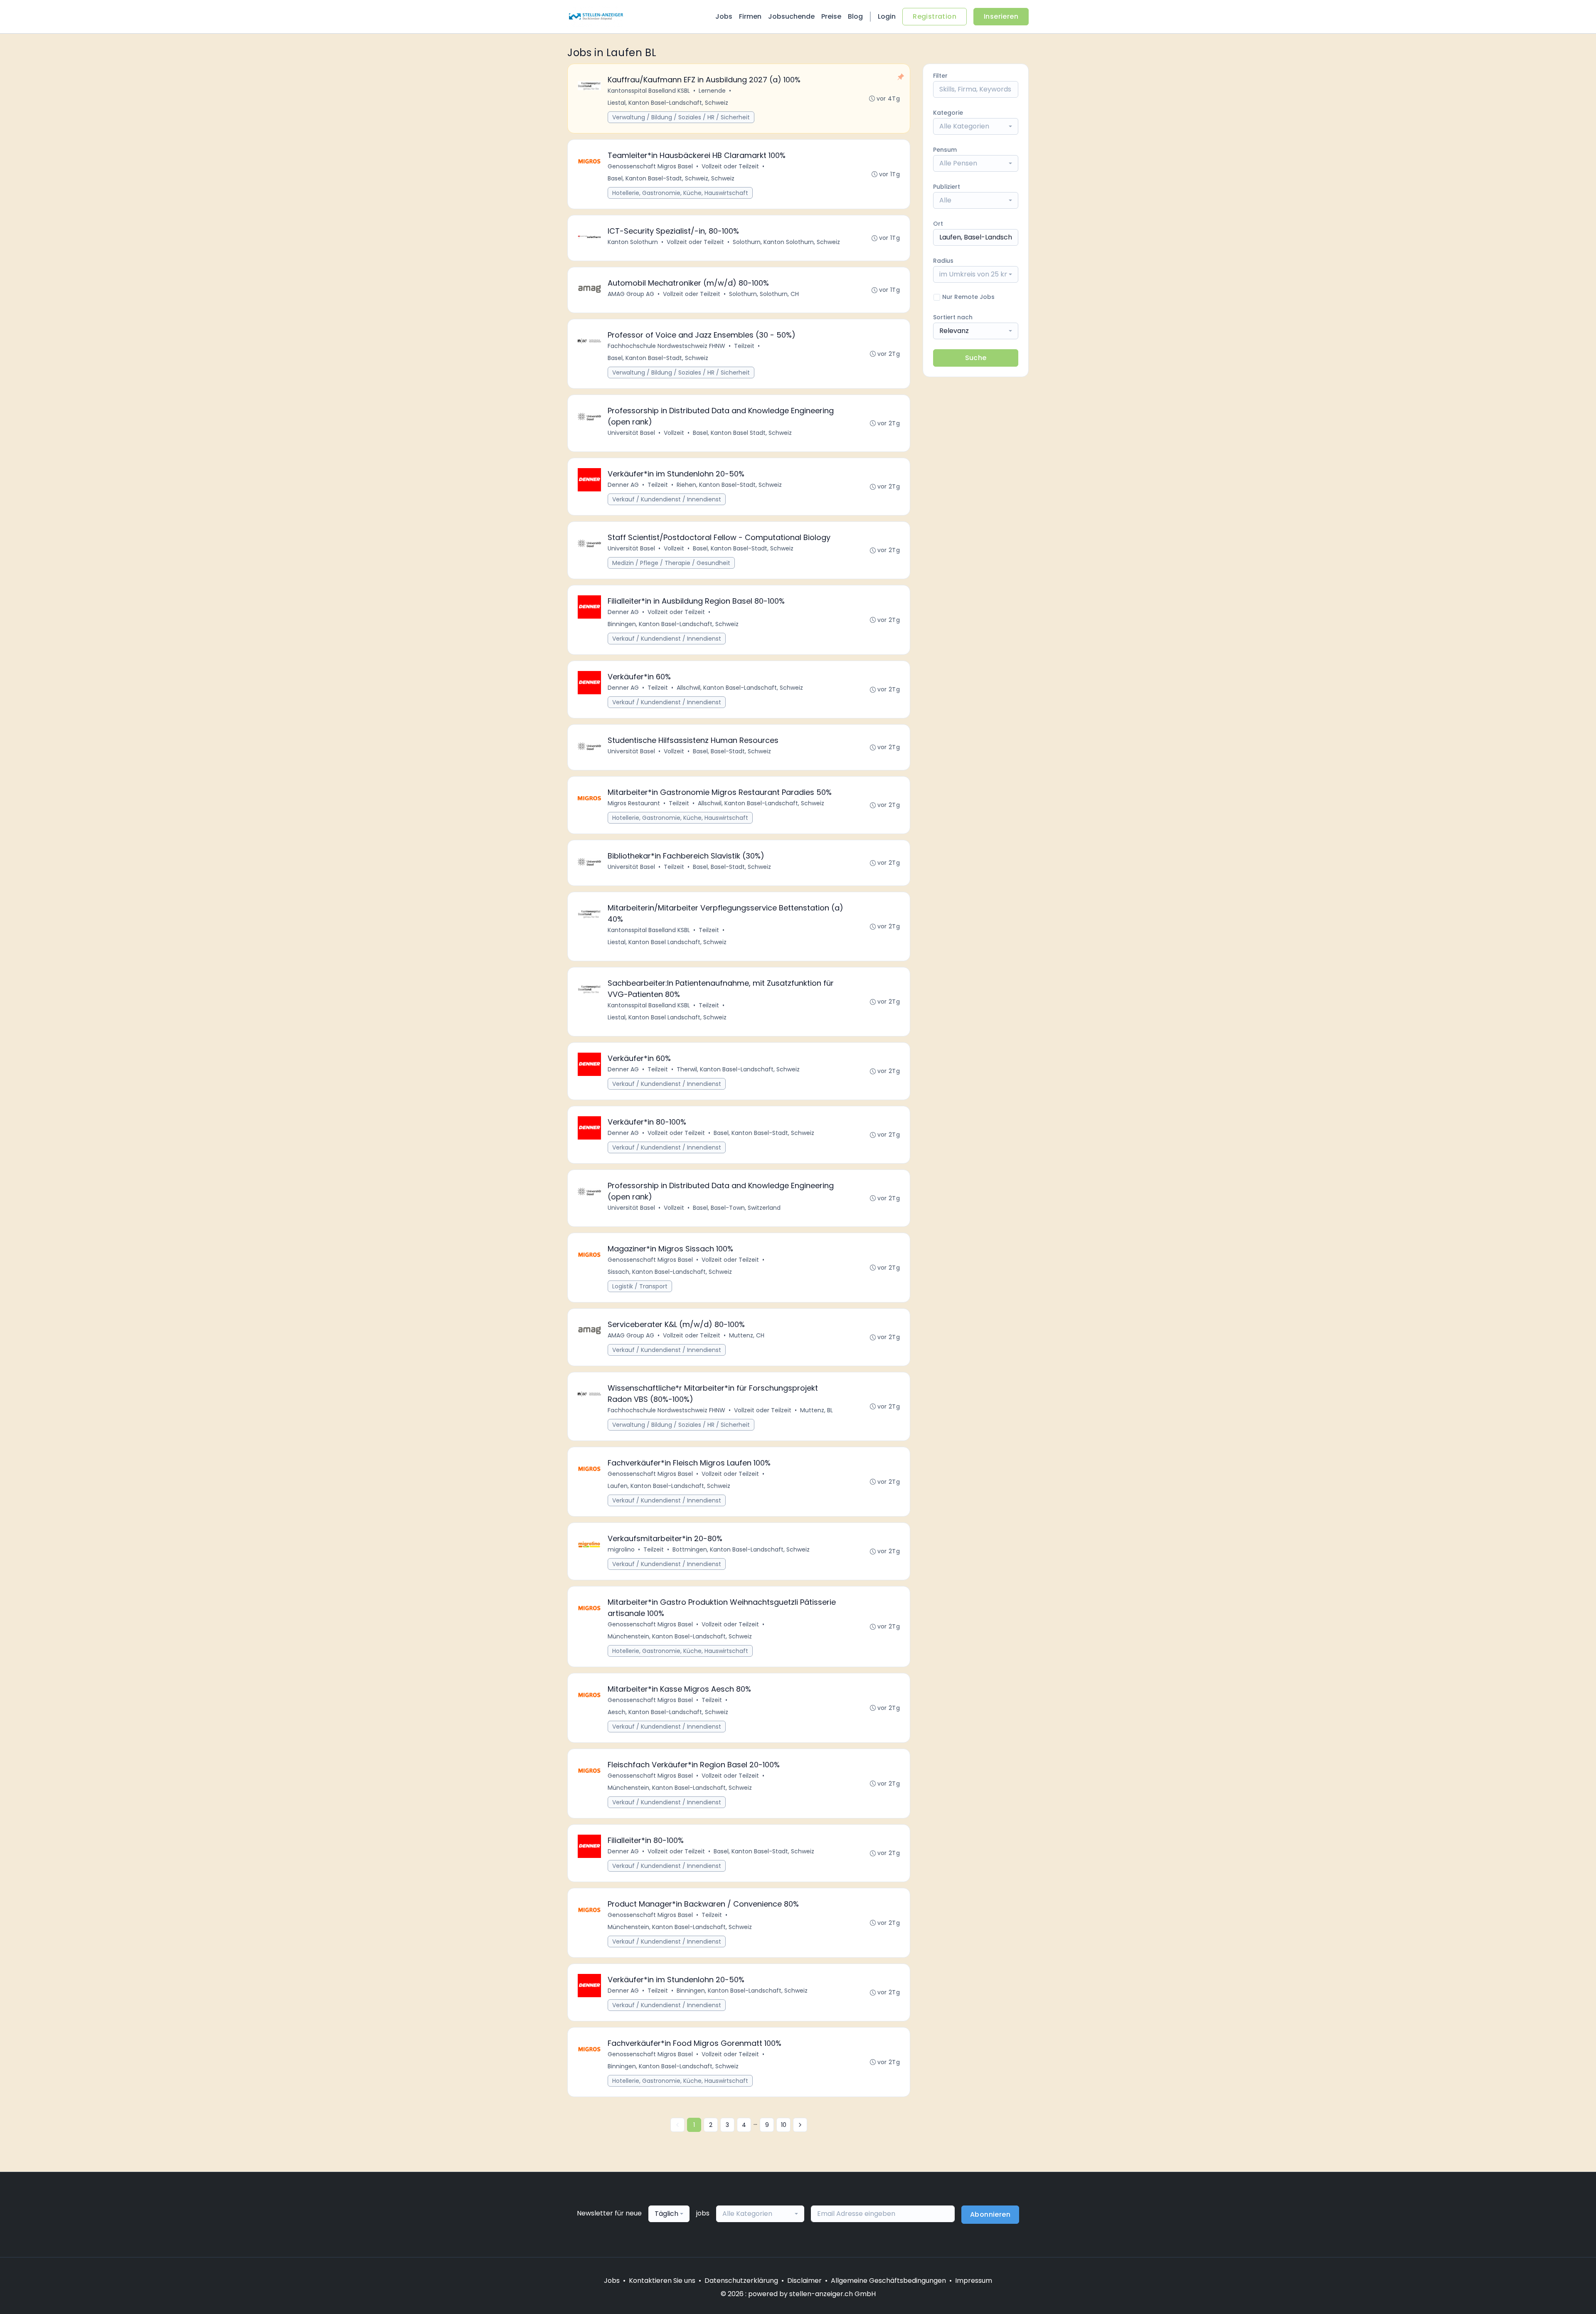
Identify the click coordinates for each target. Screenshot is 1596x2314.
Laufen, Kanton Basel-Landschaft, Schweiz (669, 1486)
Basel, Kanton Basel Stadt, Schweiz (742, 433)
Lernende (712, 91)
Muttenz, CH (747, 1335)
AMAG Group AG (631, 294)
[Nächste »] (800, 2125)
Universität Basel (631, 433)
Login (887, 16)
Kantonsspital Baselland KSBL (649, 91)
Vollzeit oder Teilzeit (730, 166)
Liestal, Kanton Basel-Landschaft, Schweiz (668, 103)
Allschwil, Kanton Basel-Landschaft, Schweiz (740, 688)
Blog (855, 16)
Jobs (724, 16)
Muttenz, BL (816, 1410)
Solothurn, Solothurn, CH (764, 294)
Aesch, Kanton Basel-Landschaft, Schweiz (668, 1712)
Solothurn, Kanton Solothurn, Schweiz (786, 242)
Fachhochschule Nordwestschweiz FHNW (666, 346)
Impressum (974, 2281)
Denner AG (623, 485)
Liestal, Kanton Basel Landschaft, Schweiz (667, 942)
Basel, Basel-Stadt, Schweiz (732, 751)
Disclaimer (804, 2281)
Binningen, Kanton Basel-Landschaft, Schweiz (673, 624)
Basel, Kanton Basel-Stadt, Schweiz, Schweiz (671, 178)
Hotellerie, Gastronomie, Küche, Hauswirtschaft (680, 193)
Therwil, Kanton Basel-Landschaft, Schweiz (738, 1069)
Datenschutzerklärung (741, 2281)
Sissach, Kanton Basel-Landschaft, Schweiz (670, 1272)
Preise (831, 16)
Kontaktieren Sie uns (662, 2281)
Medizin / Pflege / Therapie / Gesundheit (671, 563)
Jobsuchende (791, 16)
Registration (935, 16)
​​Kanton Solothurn (633, 242)
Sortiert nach (953, 317)
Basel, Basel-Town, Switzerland (737, 1208)
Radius (943, 261)
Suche (976, 358)
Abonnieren (990, 2214)
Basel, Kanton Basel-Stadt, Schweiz (658, 358)
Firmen (750, 16)
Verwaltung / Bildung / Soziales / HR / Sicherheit (681, 117)
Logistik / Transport (640, 1286)
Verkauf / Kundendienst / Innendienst (667, 499)
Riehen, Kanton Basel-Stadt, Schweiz (729, 485)
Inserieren (1001, 16)
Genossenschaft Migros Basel (650, 166)
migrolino (621, 1549)
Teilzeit (744, 346)
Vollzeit (674, 433)
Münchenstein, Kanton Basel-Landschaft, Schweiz (680, 1636)
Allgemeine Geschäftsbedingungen (888, 2281)
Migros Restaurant (634, 803)
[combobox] (976, 126)
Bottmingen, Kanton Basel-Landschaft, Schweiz (741, 1549)
